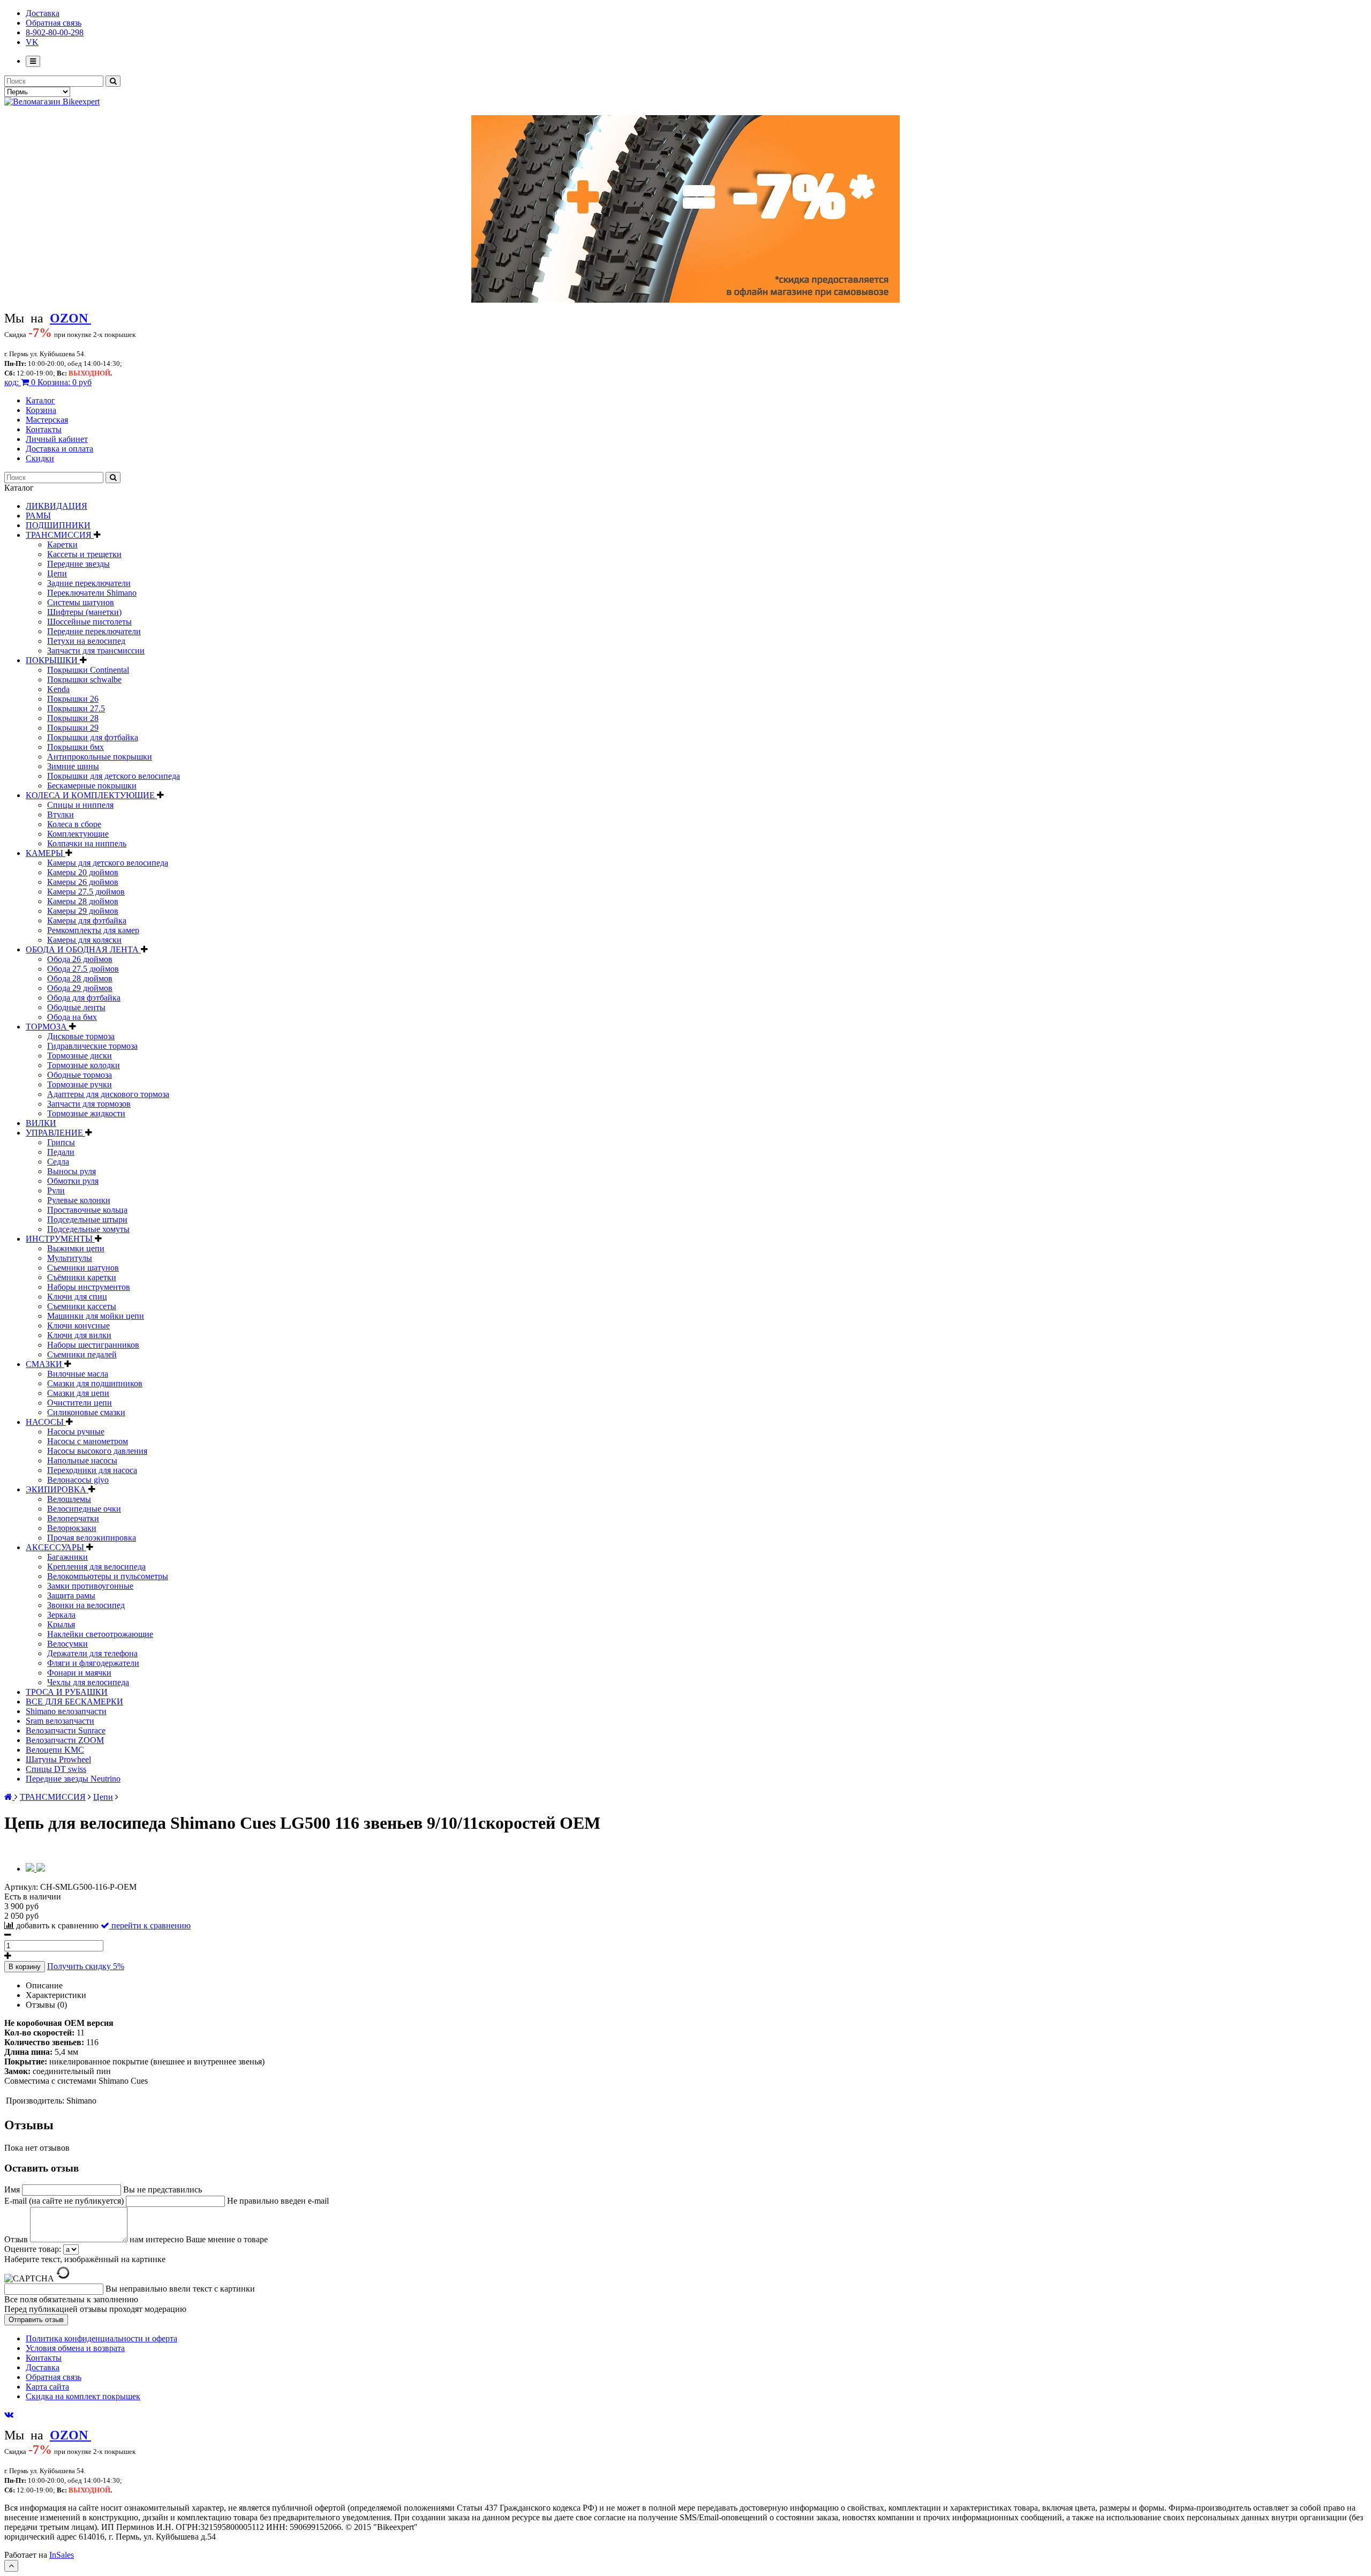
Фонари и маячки (79, 1673)
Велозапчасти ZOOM (65, 1740)
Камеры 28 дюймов (83, 901)
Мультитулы (70, 1258)
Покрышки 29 (73, 728)
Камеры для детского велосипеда (108, 863)
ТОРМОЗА (47, 1027)
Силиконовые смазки (86, 1412)
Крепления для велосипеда (96, 1567)
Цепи (57, 573)
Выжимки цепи (76, 1248)
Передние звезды (78, 564)
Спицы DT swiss (56, 1769)
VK (32, 42)
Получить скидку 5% (86, 1966)
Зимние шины (73, 766)
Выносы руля (71, 1171)
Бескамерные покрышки (92, 786)
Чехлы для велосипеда (88, 1682)
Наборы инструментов (89, 1287)
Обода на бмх (72, 1017)
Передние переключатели (94, 631)
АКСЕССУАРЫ (56, 1547)
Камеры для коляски (84, 940)
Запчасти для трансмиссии (96, 651)
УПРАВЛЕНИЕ (55, 1133)
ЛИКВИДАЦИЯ (57, 506)
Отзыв (17, 2239)
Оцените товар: (33, 2249)
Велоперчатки (73, 1518)
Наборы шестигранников (93, 1345)
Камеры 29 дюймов (83, 911)
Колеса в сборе (74, 824)
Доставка (43, 13)
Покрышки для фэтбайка (93, 737)
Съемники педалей (82, 1354)
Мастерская (47, 420)
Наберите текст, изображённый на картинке (85, 2259)
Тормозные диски (80, 1056)
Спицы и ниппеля (80, 805)
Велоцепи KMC (55, 1750)
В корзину (25, 1967)
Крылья (61, 1624)
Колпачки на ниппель (87, 843)
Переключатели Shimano (92, 593)
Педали (61, 1152)
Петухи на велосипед (86, 641)
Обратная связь (54, 23)
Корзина (41, 410)
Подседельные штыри (87, 1219)
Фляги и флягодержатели (93, 1663)
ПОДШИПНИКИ (58, 525)
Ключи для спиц (77, 1297)
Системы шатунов (81, 602)
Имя (13, 2190)
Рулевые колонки (79, 1200)
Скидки (40, 458)
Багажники (67, 1557)
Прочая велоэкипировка (92, 1538)
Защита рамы (71, 1595)
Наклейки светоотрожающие (100, 1634)
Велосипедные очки (84, 1509)
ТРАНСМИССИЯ (60, 535)
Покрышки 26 (73, 699)
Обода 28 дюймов (80, 978)
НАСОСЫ (46, 1422)
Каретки (62, 545)
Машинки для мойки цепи (96, 1316)
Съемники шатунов (83, 1268)
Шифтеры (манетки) (84, 612)
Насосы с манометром (88, 1441)
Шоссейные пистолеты (89, 622)
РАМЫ (38, 516)
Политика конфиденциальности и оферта (101, 2338)
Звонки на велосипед (86, 1605)
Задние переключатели (89, 583)
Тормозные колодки (84, 1065)
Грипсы (61, 1142)
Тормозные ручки (80, 1084)
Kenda (58, 689)
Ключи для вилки (79, 1335)
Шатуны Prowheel (58, 1759)
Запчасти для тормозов (89, 1104)
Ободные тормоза (80, 1075)
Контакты (44, 429)
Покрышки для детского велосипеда (114, 776)
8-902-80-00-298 (55, 32)
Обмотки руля (73, 1181)
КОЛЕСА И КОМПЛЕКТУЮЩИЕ (91, 795)
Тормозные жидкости (86, 1113)
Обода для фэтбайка (84, 998)
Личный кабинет (57, 439)
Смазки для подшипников (95, 1383)
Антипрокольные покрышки (100, 757)
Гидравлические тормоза (92, 1046)
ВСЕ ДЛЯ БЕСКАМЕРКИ (74, 1702)
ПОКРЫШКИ (53, 660)
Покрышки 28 (73, 718)
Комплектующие (78, 834)
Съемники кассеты (82, 1306)
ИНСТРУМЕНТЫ (60, 1239)
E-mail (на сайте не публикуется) (65, 2201)
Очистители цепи (80, 1403)
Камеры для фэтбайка (87, 921)
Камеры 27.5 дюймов (86, 892)
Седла (58, 1162)
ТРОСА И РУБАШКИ (67, 1692)
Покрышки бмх (76, 747)
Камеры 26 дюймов (83, 882)
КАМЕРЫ (46, 853)
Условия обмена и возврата (75, 2348)
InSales (62, 2555)
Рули (56, 1191)
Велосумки (67, 1644)
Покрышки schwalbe (84, 679)
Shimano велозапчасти (66, 1711)
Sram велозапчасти (60, 1721)
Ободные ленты (76, 1007)
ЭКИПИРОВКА (57, 1489)
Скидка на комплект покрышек (83, 2396)
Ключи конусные (78, 1325)
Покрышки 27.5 (76, 708)
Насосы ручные (76, 1432)
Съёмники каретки (82, 1277)
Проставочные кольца (87, 1210)
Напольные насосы (82, 1460)
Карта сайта (47, 2387)
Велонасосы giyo (78, 1480)
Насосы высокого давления (97, 1451)
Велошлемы (69, 1499)
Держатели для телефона (92, 1653)
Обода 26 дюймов (80, 959)
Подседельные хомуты (88, 1229)
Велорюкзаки (72, 1528)
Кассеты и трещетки (84, 554)
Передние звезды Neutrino (73, 1779)
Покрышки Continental (88, 670)
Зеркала (61, 1615)
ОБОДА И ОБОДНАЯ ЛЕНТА (83, 949)
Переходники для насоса (92, 1470)
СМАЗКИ (45, 1364)
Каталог (40, 400)
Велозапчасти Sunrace (66, 1730)
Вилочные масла (78, 1374)
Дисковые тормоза (81, 1036)
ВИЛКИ (41, 1123)
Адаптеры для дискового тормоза (108, 1094)
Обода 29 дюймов (80, 988)
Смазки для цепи (78, 1393)
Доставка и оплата (59, 449)
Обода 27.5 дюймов (83, 969)
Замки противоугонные (90, 1586)
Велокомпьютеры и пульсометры (108, 1576)
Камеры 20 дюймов (83, 872)
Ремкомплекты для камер (93, 930)
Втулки (61, 814)
